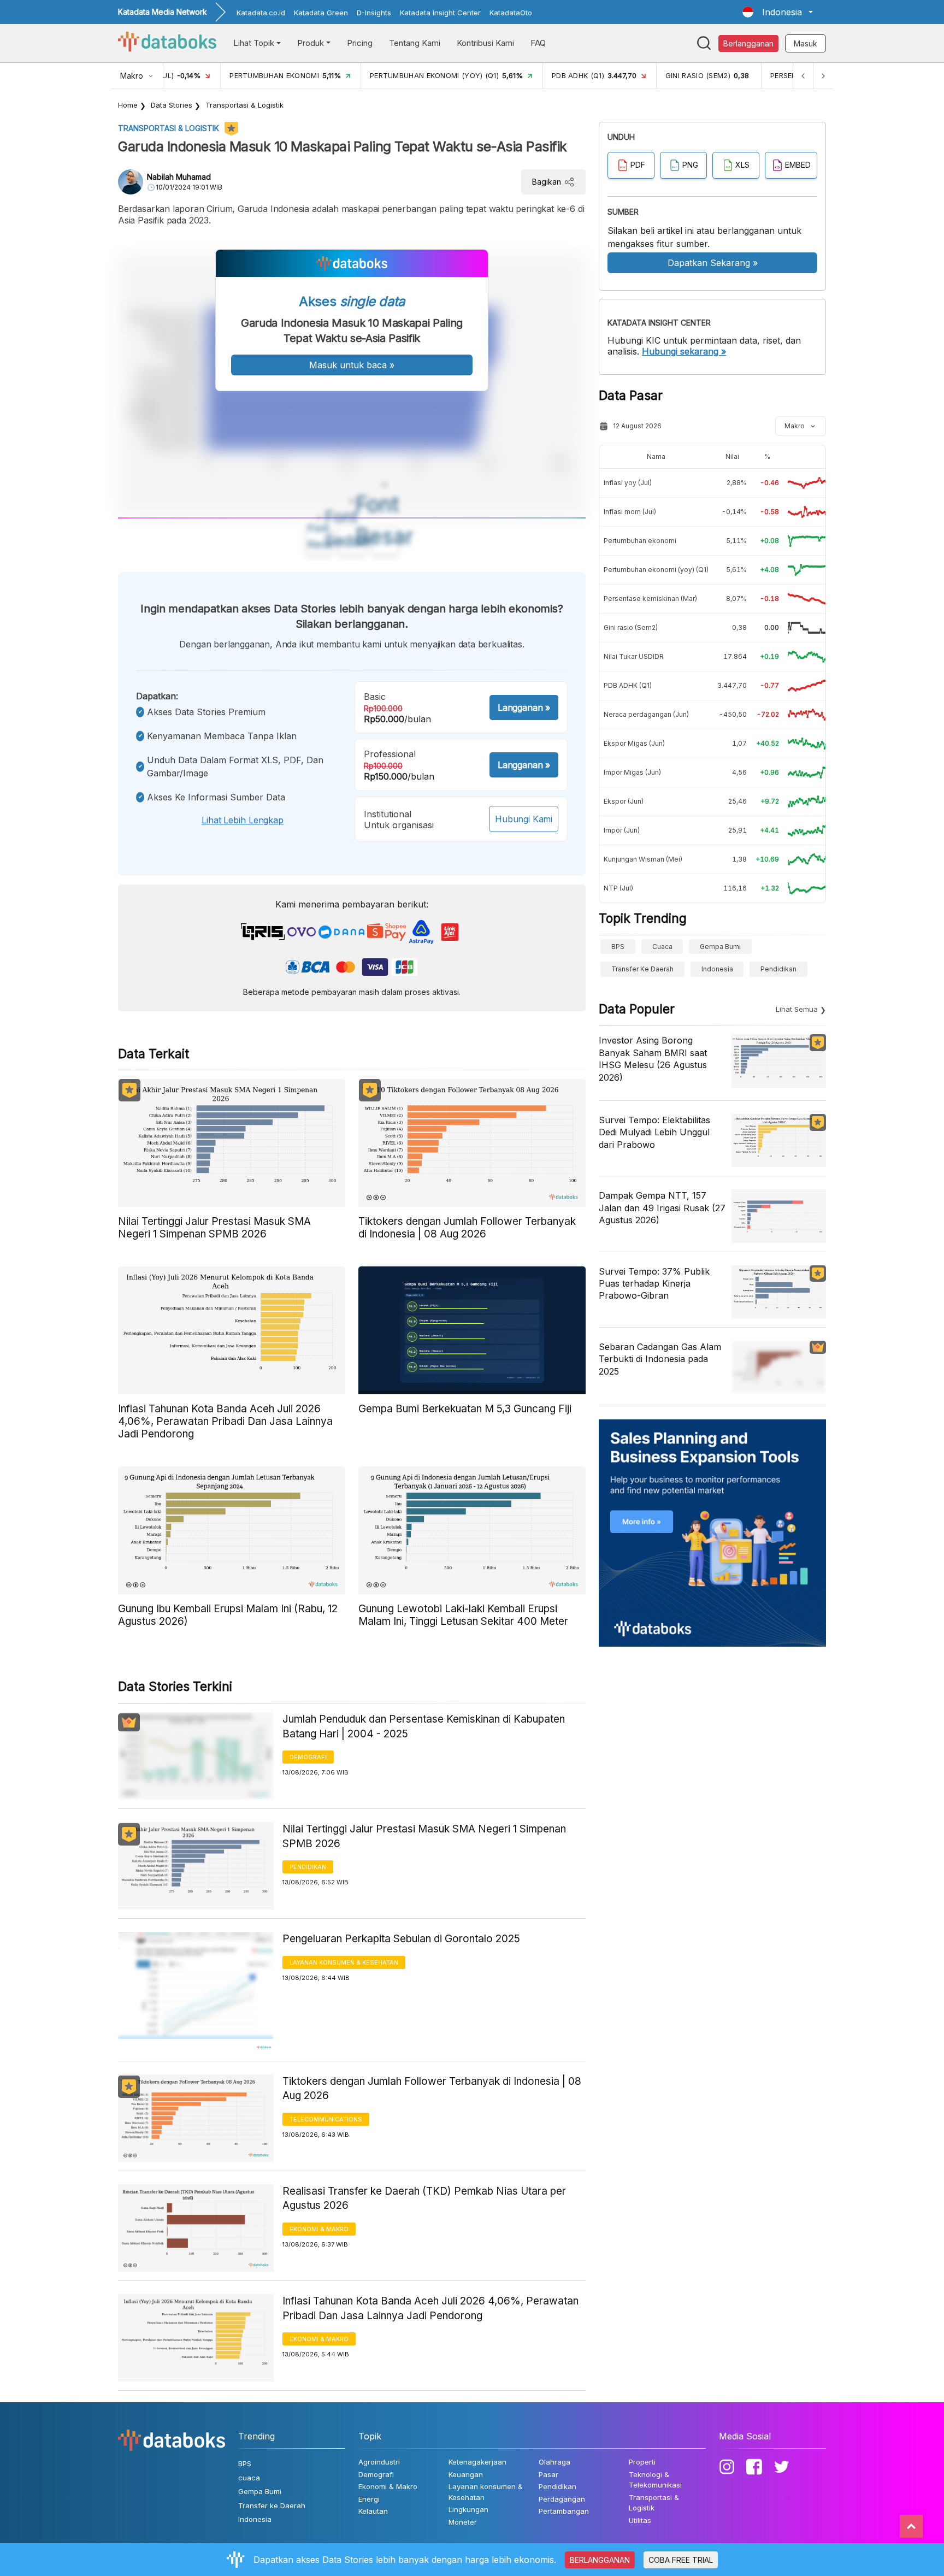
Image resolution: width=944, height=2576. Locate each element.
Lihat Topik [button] (254, 43)
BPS (618, 947)
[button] (778, 12)
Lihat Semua (797, 1009)
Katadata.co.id (261, 13)
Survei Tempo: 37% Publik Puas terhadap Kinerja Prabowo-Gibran (654, 1284)
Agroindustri (379, 2462)
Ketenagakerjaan (477, 2462)
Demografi (308, 1757)
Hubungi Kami (524, 819)
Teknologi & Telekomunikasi (655, 2480)
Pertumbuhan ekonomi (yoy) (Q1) (656, 570)
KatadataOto (511, 13)
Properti (642, 2462)
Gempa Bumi (720, 947)
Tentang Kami (415, 43)
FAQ (538, 43)
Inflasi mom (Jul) (630, 512)
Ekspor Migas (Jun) (634, 743)
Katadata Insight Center (440, 13)
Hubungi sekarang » (684, 351)
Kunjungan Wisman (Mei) (643, 859)
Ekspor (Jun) (624, 801)
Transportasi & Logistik (244, 105)
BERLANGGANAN (600, 2560)
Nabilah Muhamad (179, 177)
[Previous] (803, 76)
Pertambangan (564, 2511)
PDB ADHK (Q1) (628, 685)
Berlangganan (748, 43)
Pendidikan (308, 1867)
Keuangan (466, 2474)
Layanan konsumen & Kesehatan (344, 1962)
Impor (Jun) (622, 830)
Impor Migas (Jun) (632, 772)
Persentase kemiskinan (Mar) (650, 599)
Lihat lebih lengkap (243, 820)
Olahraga (554, 2462)
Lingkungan (468, 2509)
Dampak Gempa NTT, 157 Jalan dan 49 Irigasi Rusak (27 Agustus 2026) (662, 1208)
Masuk (806, 43)
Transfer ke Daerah (642, 969)
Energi (369, 2499)
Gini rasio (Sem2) (631, 627)
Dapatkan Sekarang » (713, 263)
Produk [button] (311, 43)
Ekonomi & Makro (319, 2229)
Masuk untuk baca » (352, 365)
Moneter (463, 2522)
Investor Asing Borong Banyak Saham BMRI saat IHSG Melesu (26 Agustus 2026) (653, 1059)
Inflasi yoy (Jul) (628, 483)
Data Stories (172, 105)
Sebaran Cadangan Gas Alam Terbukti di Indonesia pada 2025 (660, 1359)
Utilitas (640, 2520)
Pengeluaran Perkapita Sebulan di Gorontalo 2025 (401, 1939)
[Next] (823, 76)
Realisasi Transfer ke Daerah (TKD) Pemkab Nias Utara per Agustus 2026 (424, 2198)
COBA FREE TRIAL (681, 2560)
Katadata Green (321, 13)
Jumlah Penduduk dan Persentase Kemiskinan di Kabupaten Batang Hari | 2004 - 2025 (424, 1726)
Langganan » (524, 708)
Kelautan (373, 2511)
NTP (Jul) (618, 888)
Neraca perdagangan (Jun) (646, 714)
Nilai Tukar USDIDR (634, 656)
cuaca (662, 947)
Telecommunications (326, 2119)
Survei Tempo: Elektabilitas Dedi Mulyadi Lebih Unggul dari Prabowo (654, 1132)
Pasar (548, 2474)
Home (128, 105)
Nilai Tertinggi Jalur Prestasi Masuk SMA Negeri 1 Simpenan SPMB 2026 (424, 1836)
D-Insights (374, 13)
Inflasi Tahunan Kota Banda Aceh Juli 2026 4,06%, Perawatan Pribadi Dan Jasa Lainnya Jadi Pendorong (430, 2308)
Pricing (360, 43)
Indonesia (717, 969)
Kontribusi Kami (485, 43)
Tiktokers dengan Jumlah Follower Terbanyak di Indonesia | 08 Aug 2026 (432, 2089)
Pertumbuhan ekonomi (640, 541)
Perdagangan (562, 2499)
